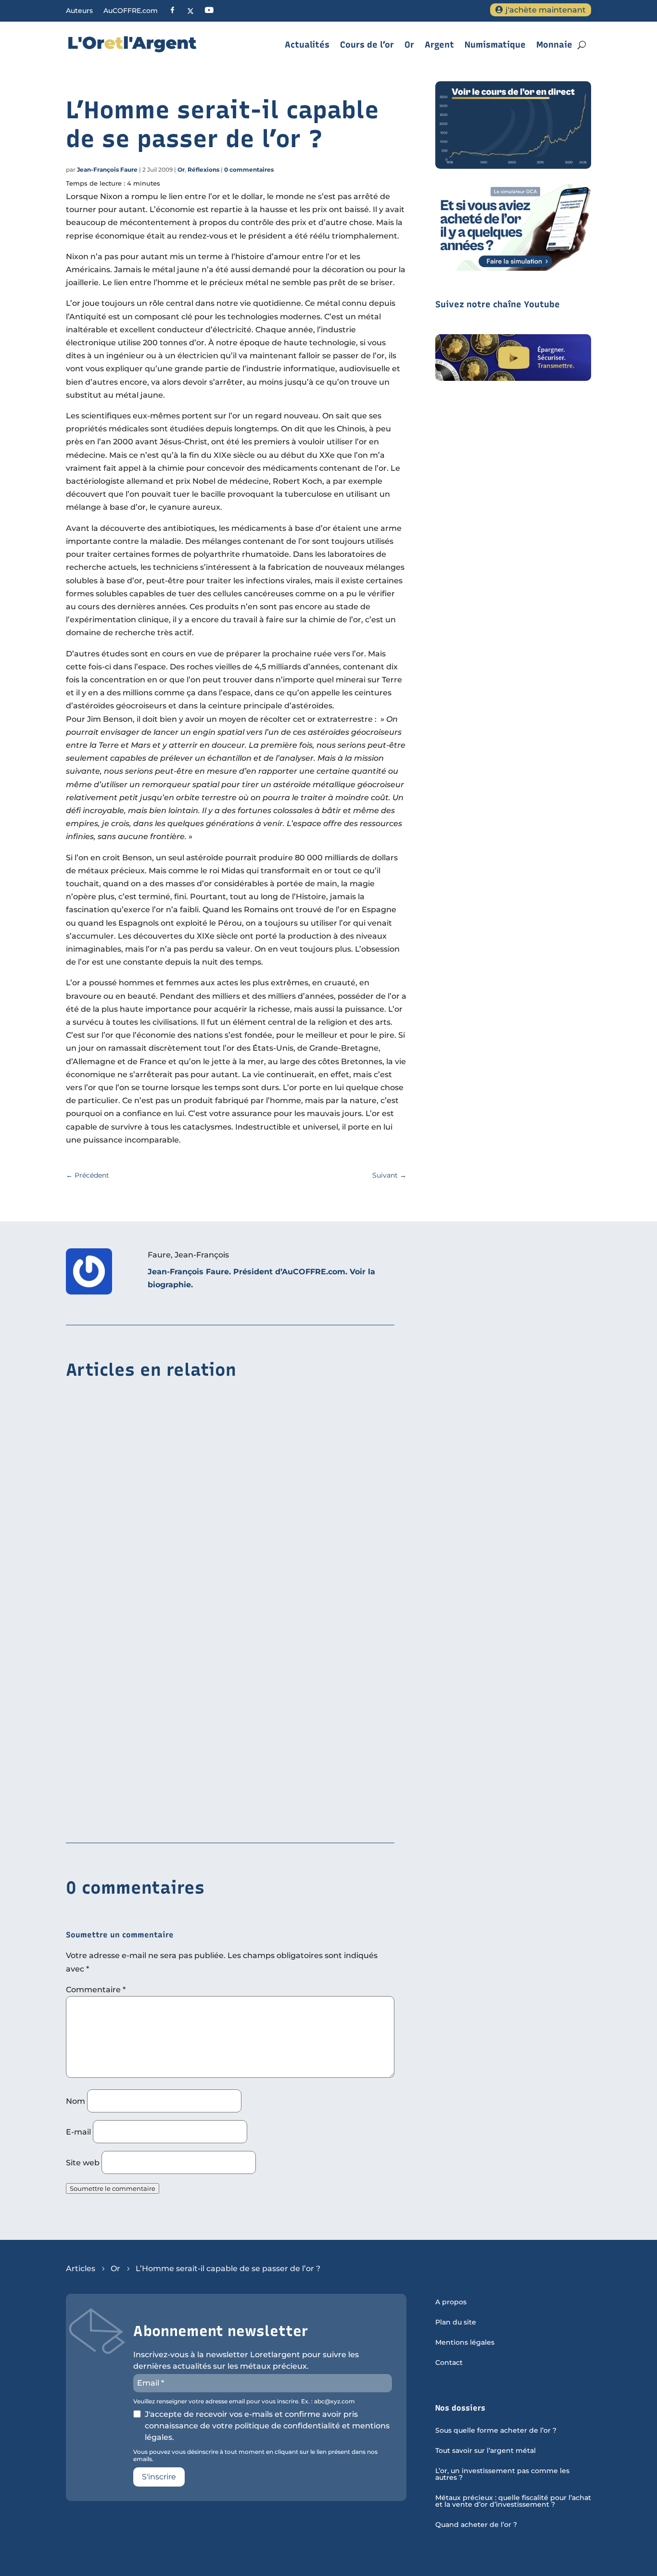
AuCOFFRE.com (131, 11)
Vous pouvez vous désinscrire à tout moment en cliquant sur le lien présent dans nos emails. (255, 2455)
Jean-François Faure (107, 170)
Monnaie (554, 45)
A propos (451, 2302)
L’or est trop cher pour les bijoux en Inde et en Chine (171, 1519)
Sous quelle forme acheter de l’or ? (496, 2431)
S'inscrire (159, 2477)
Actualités (307, 45)
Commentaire (96, 1990)
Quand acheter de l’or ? (476, 2525)
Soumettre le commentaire (113, 2188)
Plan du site (456, 2323)
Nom (76, 2101)
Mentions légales (465, 2343)
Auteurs (79, 11)
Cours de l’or (367, 45)
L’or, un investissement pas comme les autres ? (502, 2475)
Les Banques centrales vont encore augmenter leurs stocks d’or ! (195, 1815)
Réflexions (203, 170)
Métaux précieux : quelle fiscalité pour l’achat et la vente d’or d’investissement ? (513, 2501)
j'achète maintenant (546, 10)
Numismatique (495, 45)
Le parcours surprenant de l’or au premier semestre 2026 (179, 1667)
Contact (449, 2363)
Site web (83, 2163)
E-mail (78, 2132)
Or (409, 45)
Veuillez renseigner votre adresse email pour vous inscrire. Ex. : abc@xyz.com (244, 2401)
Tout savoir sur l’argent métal (486, 2451)
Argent (439, 45)
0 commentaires (249, 170)
